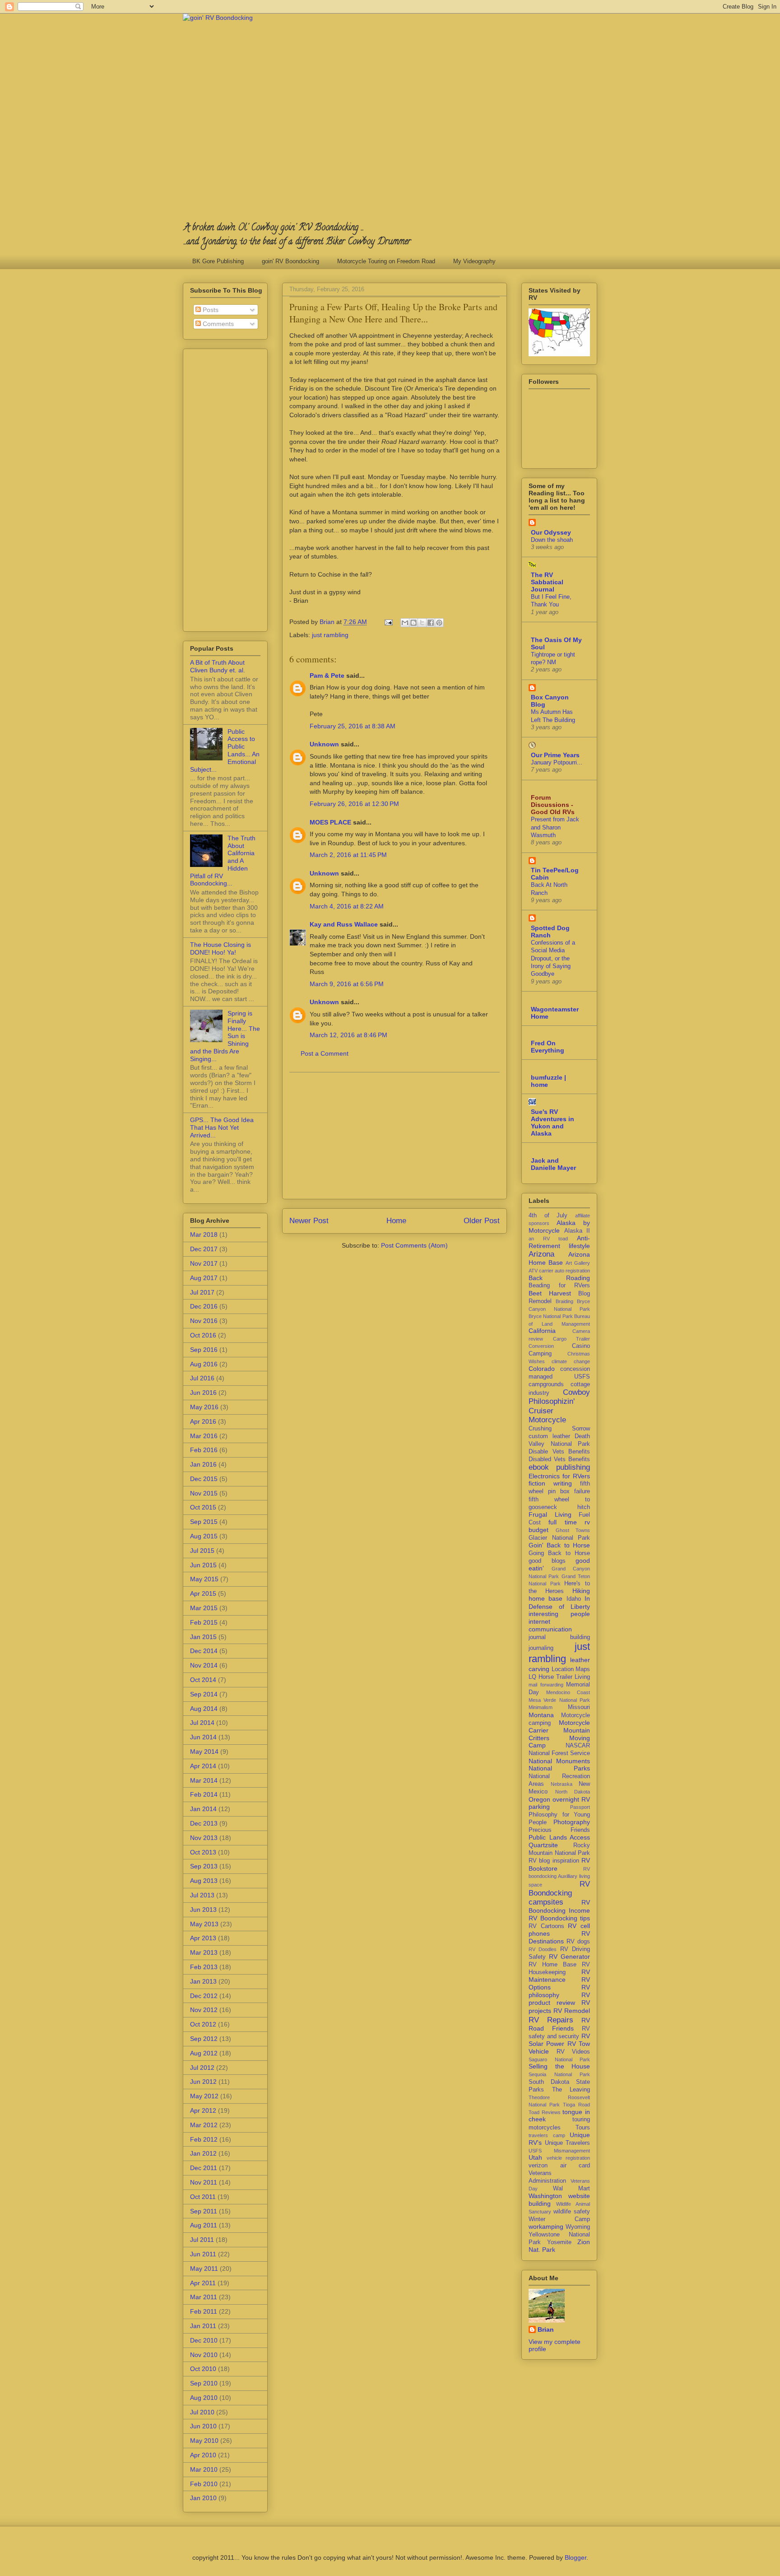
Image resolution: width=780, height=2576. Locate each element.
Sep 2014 (204, 1694)
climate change (571, 1361)
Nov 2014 (204, 1665)
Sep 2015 (204, 1522)
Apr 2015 (203, 1593)
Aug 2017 (204, 1278)
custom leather (549, 1436)
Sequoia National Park (559, 2074)
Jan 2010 (203, 2498)
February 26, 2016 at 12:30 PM (354, 804)
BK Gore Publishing (218, 261)
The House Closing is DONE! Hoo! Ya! (221, 948)
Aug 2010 (204, 2398)
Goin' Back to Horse (559, 1545)
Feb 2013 (204, 1967)
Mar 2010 (204, 2469)
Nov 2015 (204, 1493)
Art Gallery (578, 1263)
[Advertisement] (395, 1136)
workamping (546, 2227)
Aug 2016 (204, 1364)
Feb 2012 (204, 2139)
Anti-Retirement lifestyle (559, 1242)
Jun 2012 (203, 2082)
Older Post (482, 1221)
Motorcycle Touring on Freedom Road (386, 261)
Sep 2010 (204, 2383)
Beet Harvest (550, 1293)
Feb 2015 (204, 1622)
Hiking (581, 1591)
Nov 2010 (204, 2355)
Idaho (574, 1599)
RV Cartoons (546, 1926)
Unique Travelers (568, 2143)
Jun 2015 (203, 1565)
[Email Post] (388, 622)
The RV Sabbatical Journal (547, 582)
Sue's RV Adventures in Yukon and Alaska (552, 1123)
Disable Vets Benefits (559, 1452)
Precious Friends (559, 1830)
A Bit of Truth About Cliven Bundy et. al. (218, 666)
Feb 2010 (204, 2484)
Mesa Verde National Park (559, 1700)
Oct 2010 (203, 2369)
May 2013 (204, 1924)
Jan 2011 (203, 2326)
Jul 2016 (202, 1378)
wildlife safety (572, 2212)
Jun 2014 (203, 1737)
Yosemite (559, 2242)
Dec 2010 (204, 2340)
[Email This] (405, 623)
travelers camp (547, 2135)
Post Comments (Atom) (414, 1245)
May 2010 (204, 2441)
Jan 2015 (203, 1637)
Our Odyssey (551, 532)
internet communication (550, 1625)
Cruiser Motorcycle (547, 1415)
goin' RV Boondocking (290, 261)
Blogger (576, 2557)
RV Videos (573, 2052)
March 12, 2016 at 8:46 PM (348, 1035)
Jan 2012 (203, 2153)
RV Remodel (572, 2011)
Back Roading (559, 1278)
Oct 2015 (203, 1507)
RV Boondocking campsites (559, 1893)
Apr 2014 (203, 1766)
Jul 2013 (202, 1895)
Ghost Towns (573, 1530)
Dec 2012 (204, 1996)
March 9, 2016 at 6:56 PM (347, 984)
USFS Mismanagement (559, 2151)
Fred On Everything (548, 1047)
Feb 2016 (204, 1450)
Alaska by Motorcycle (559, 1227)
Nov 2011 (204, 2182)
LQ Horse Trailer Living (559, 1677)
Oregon (539, 1799)
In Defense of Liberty (559, 1602)
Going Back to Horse (559, 1553)
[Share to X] (422, 623)
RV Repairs (551, 2020)
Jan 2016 (203, 1464)
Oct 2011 (203, 2197)
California (542, 1331)
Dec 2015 (204, 1479)
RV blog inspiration (554, 1861)
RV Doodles (543, 1949)
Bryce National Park (551, 1316)
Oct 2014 (203, 1680)
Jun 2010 (203, 2426)
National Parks (559, 1768)
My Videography (474, 261)
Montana (541, 1715)
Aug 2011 (204, 2225)
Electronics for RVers (559, 1476)
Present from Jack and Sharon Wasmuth (555, 827)
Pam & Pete (327, 675)
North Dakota (573, 1792)
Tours (583, 2128)
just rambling (330, 635)
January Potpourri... (557, 762)
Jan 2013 (203, 1981)
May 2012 (204, 2096)
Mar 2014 (204, 1780)
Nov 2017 (204, 1263)
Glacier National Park (559, 1538)
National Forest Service (559, 1753)
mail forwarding (546, 1685)
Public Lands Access (559, 1837)
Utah (535, 2157)
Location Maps (571, 1669)
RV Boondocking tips (559, 1918)
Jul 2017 (202, 1292)
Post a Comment (325, 1053)
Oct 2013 (203, 1852)
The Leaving (571, 2090)
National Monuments (559, 1761)
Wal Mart (572, 2189)
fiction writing (550, 1483)
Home (396, 1221)
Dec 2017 (204, 1249)
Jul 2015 (202, 1551)
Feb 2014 (204, 1794)
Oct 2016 (203, 1335)
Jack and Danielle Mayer (553, 1164)
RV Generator (569, 1956)
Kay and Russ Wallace (344, 924)
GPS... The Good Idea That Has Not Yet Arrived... (222, 1127)
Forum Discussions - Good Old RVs (553, 805)
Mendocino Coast (568, 1692)
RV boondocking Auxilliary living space (559, 1877)
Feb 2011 (204, 2311)
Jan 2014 (203, 1809)
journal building (559, 1637)
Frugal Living (550, 1514)
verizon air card (559, 2166)
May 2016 (204, 1407)
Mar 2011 (204, 2297)
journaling (541, 1648)
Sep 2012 (204, 2039)
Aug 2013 (204, 1881)
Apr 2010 (203, 2455)
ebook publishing (559, 1467)
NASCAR (578, 1746)
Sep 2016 (204, 1350)
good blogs (547, 1561)
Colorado (542, 1369)
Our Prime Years (555, 755)
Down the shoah (552, 540)
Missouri (579, 1707)
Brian (546, 2329)
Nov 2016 (204, 1321)
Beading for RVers (559, 1286)
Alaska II (577, 1231)
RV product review (559, 1999)
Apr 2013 (203, 1938)
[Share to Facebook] (431, 623)
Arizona (541, 1254)
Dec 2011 (204, 2168)
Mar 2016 (204, 1436)
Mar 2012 (204, 2125)
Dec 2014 (204, 1651)
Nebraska (562, 1784)
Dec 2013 (204, 1823)
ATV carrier (541, 1271)
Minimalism (541, 1707)
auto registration (572, 1271)
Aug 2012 (204, 2053)
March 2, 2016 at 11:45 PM (348, 855)
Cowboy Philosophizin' (559, 1397)
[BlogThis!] (413, 623)
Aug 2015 (204, 1536)
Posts (210, 310)
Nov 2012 (204, 2010)
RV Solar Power (559, 2040)
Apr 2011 (203, 2283)
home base (546, 1598)
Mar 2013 (204, 1952)
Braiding (564, 1301)
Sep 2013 (204, 1866)
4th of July (548, 1216)
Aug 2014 (204, 1709)
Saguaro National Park (559, 2059)
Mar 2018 (204, 1234)
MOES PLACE (330, 822)
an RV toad (548, 1239)
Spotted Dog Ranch (550, 932)
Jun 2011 (203, 2254)
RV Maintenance (559, 1976)
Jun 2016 (203, 1393)
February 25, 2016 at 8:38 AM (353, 726)
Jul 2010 (202, 2412)
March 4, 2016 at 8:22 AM (347, 906)
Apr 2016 (203, 1421)
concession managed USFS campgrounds (559, 1377)
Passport (580, 1807)
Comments (217, 324)
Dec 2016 (204, 1306)
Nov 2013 (204, 1838)
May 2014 (204, 1751)
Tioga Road (576, 2105)
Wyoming (578, 2227)
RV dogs (578, 1942)
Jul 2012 (202, 2068)
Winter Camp (559, 2219)
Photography (572, 1822)
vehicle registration (569, 2158)
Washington (545, 2196)
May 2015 (204, 1579)
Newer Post (309, 1221)
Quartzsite (543, 1845)
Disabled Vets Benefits (559, 1459)
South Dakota (549, 2082)
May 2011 (204, 2269)
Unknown (324, 744)
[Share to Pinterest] (439, 623)
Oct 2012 (203, 2024)
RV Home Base (552, 1965)
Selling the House (559, 2066)
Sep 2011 (204, 2211)
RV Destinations (559, 1937)
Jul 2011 (202, 2240)
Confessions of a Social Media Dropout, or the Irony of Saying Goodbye (553, 958)
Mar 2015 (204, 1608)
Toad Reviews (545, 2112)
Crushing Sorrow (559, 1429)
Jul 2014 (202, 1723)
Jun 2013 (203, 1910)
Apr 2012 (203, 2110)
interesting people (559, 1614)
